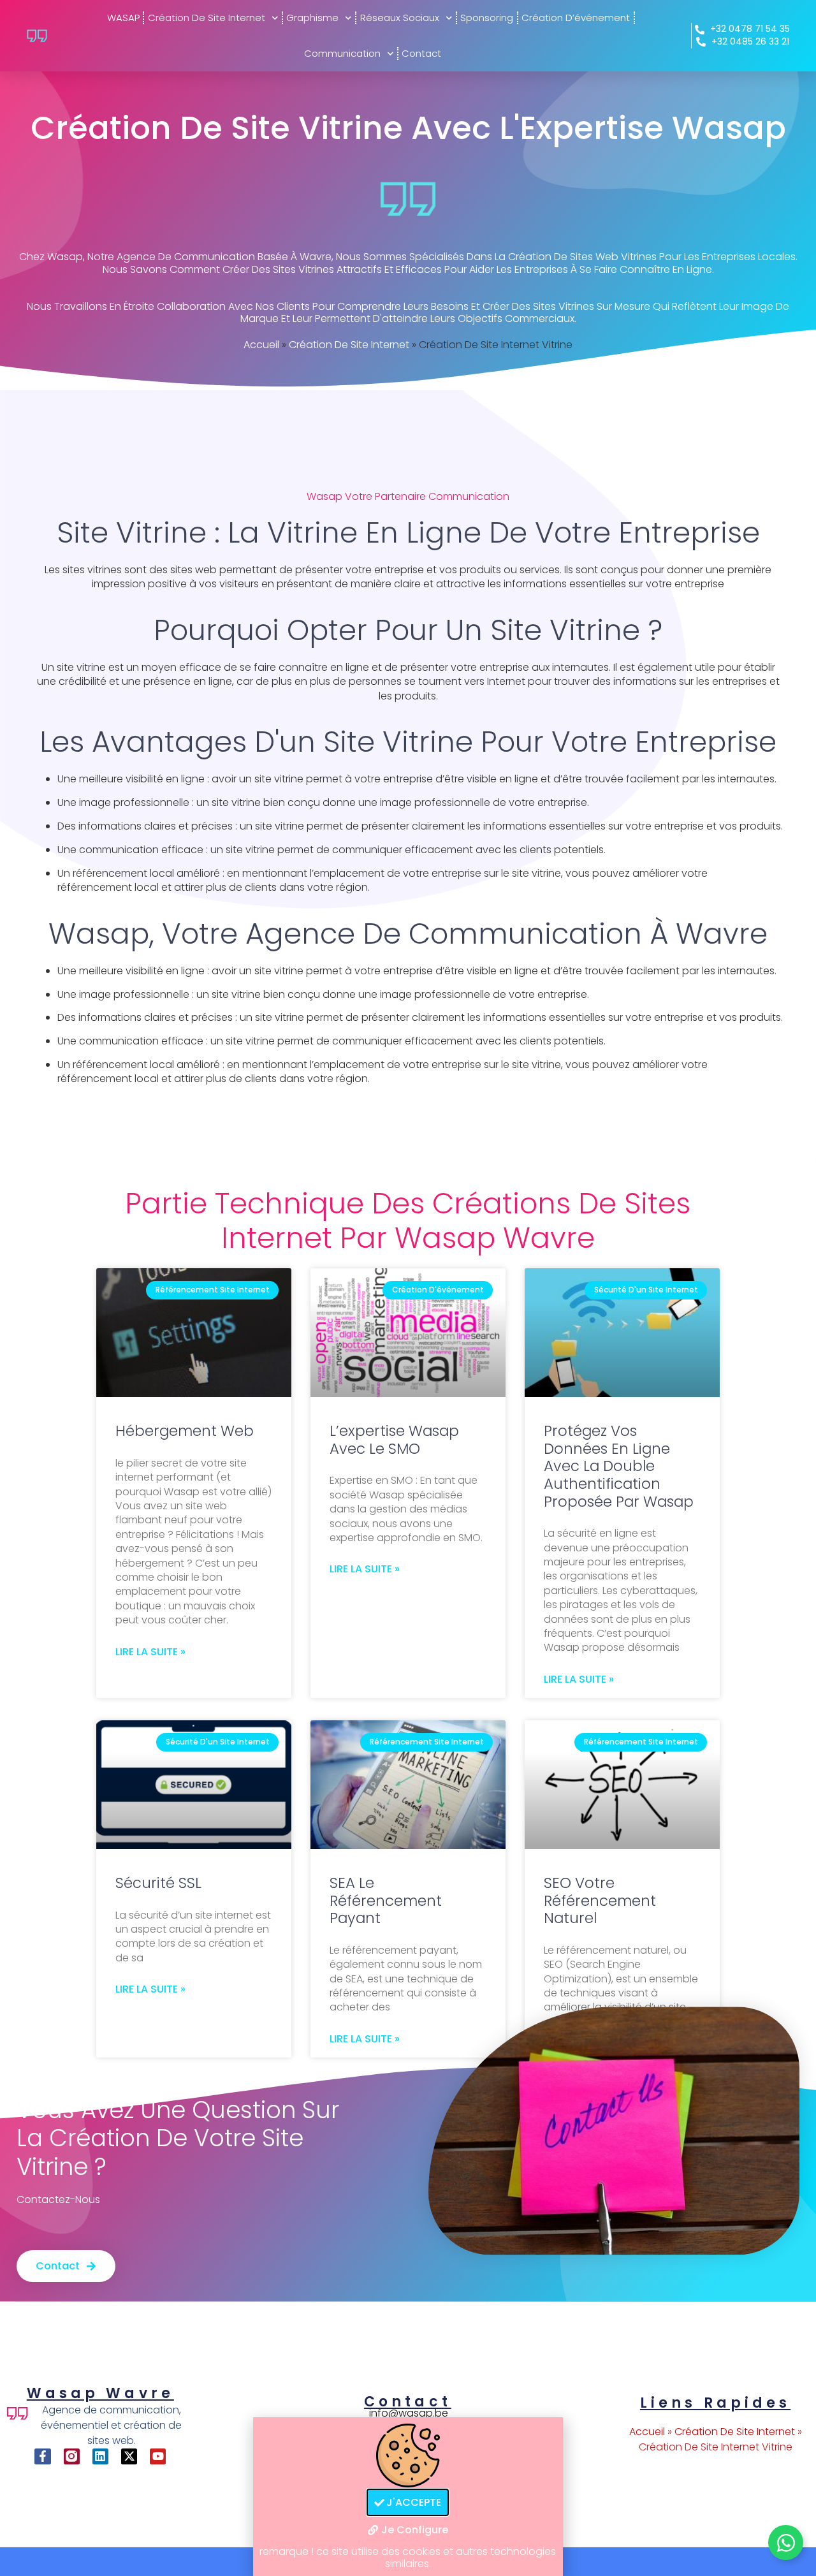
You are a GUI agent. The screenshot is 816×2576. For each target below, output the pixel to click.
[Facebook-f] (42, 2456)
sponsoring (487, 18)
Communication (342, 53)
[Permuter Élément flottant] (786, 2543)
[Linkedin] (100, 2456)
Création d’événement (576, 18)
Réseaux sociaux (400, 18)
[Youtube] (158, 2456)
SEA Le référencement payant (386, 1900)
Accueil (261, 345)
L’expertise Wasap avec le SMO (394, 1440)
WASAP (123, 18)
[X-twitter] (129, 2456)
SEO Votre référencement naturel (600, 1900)
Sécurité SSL (158, 1883)
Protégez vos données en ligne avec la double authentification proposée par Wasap (619, 1466)
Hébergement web (185, 1431)
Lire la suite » (150, 1652)
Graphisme (312, 18)
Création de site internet (207, 18)
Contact (421, 53)
